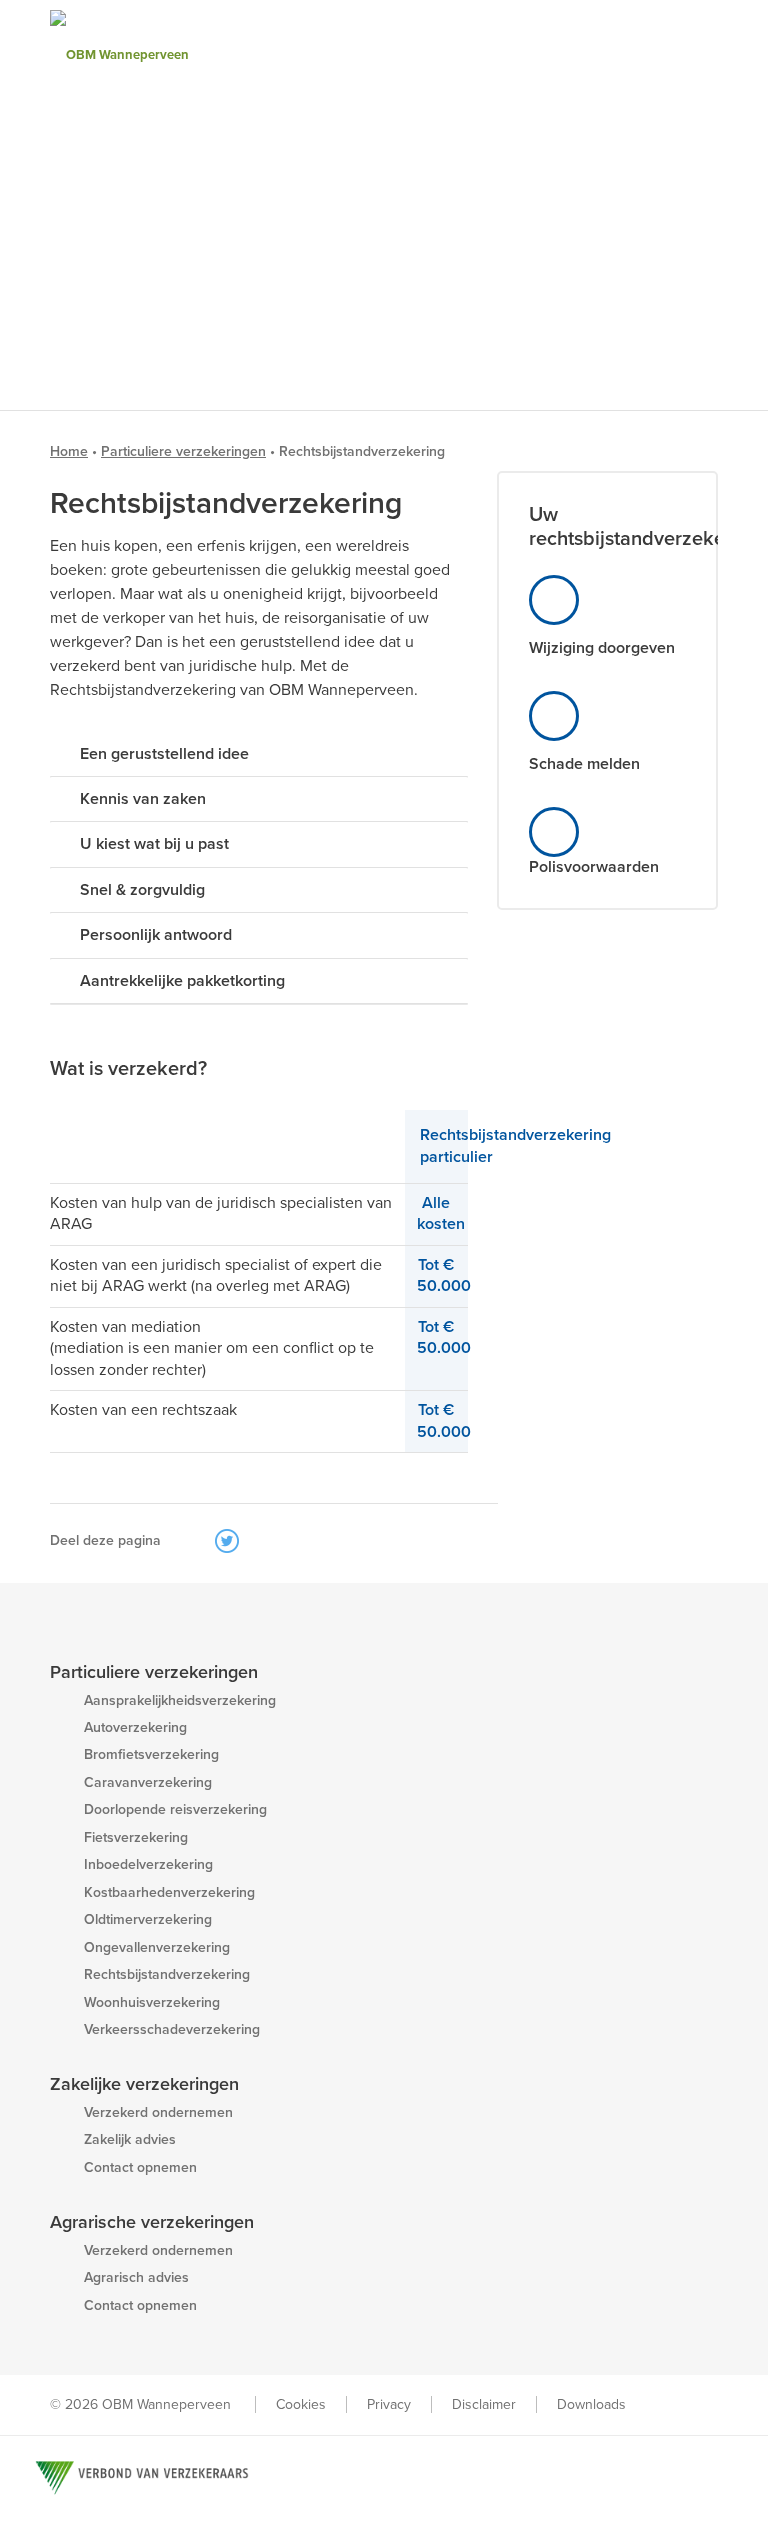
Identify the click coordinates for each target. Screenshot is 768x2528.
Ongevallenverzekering (157, 1947)
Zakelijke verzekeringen (144, 2084)
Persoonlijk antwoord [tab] (156, 935)
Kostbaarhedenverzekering (169, 1892)
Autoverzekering (135, 1727)
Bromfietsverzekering (151, 1754)
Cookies (301, 2404)
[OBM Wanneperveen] (165, 55)
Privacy (389, 2404)
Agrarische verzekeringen (152, 2222)
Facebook (198, 1541)
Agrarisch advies (136, 2277)
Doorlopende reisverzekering (175, 1809)
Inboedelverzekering (148, 1864)
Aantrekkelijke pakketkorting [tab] (182, 981)
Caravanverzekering (148, 1782)
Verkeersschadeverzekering (172, 2029)
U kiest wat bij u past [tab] (154, 844)
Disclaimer (484, 2404)
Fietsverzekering (136, 1837)
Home (69, 451)
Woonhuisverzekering (152, 2002)
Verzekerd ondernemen (158, 2112)
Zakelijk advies (130, 2139)
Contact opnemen (140, 2167)
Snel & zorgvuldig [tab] (142, 890)
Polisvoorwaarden (594, 867)
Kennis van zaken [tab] (143, 799)
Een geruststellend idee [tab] (164, 754)
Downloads (591, 2404)
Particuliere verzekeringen (183, 451)
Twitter (227, 1541)
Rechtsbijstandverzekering (167, 1974)
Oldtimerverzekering (148, 1919)
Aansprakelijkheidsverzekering (180, 1700)
